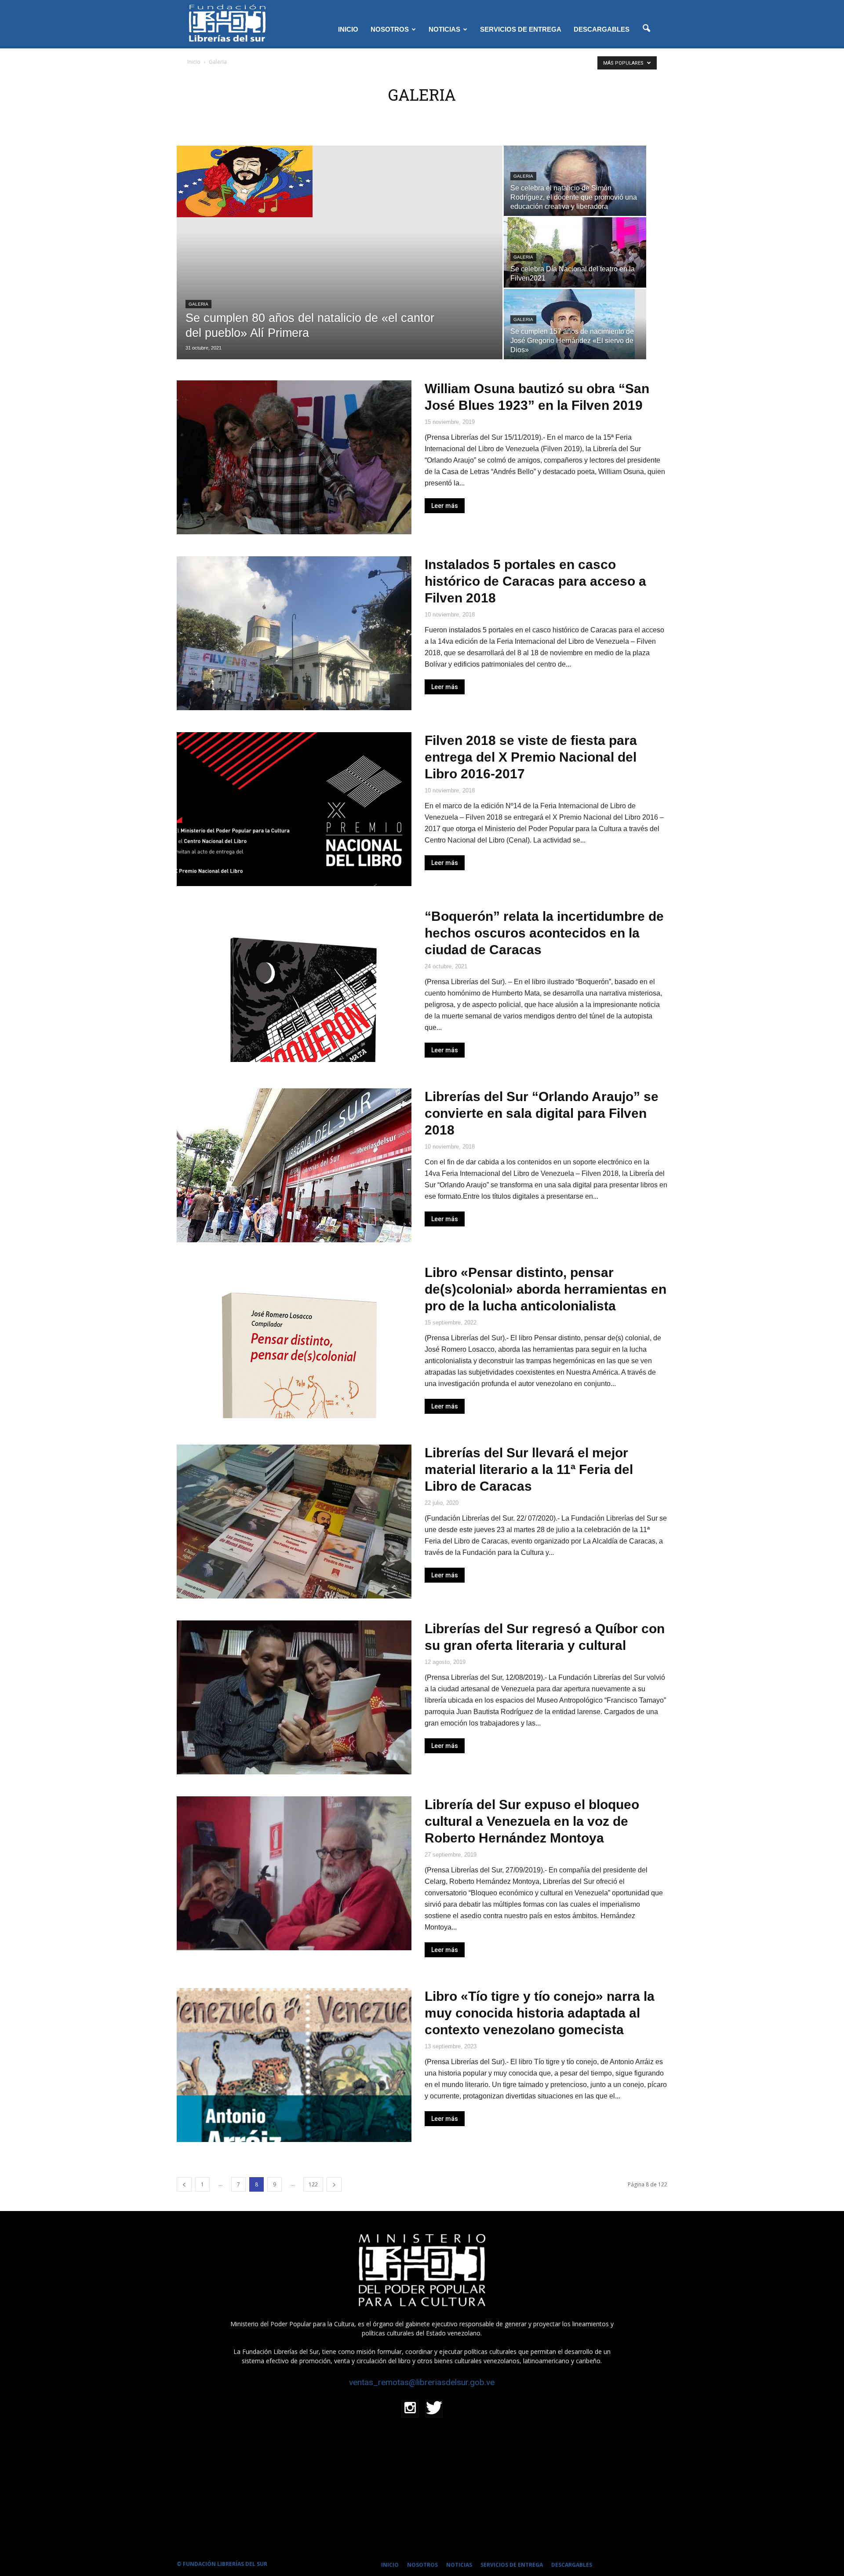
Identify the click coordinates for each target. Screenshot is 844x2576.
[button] (646, 29)
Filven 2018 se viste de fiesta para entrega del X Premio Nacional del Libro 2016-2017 (531, 757)
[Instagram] (410, 2409)
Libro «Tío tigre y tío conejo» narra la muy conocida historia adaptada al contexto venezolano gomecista (540, 2013)
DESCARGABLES (602, 29)
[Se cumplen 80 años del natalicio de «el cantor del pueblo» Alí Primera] (340, 181)
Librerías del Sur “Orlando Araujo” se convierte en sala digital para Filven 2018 (542, 1113)
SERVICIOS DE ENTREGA (521, 29)
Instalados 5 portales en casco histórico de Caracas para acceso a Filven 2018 (535, 581)
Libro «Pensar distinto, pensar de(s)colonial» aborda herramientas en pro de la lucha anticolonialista (546, 1289)
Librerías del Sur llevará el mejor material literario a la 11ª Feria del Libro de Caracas (529, 1469)
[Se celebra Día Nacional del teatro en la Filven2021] (575, 270)
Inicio (194, 62)
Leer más (445, 506)
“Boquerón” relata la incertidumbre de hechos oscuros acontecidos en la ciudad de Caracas (544, 933)
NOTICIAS (444, 29)
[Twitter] (434, 2409)
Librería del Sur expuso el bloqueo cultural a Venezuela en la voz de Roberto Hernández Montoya (532, 1821)
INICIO (348, 29)
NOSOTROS (390, 29)
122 (313, 2184)
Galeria (198, 304)
